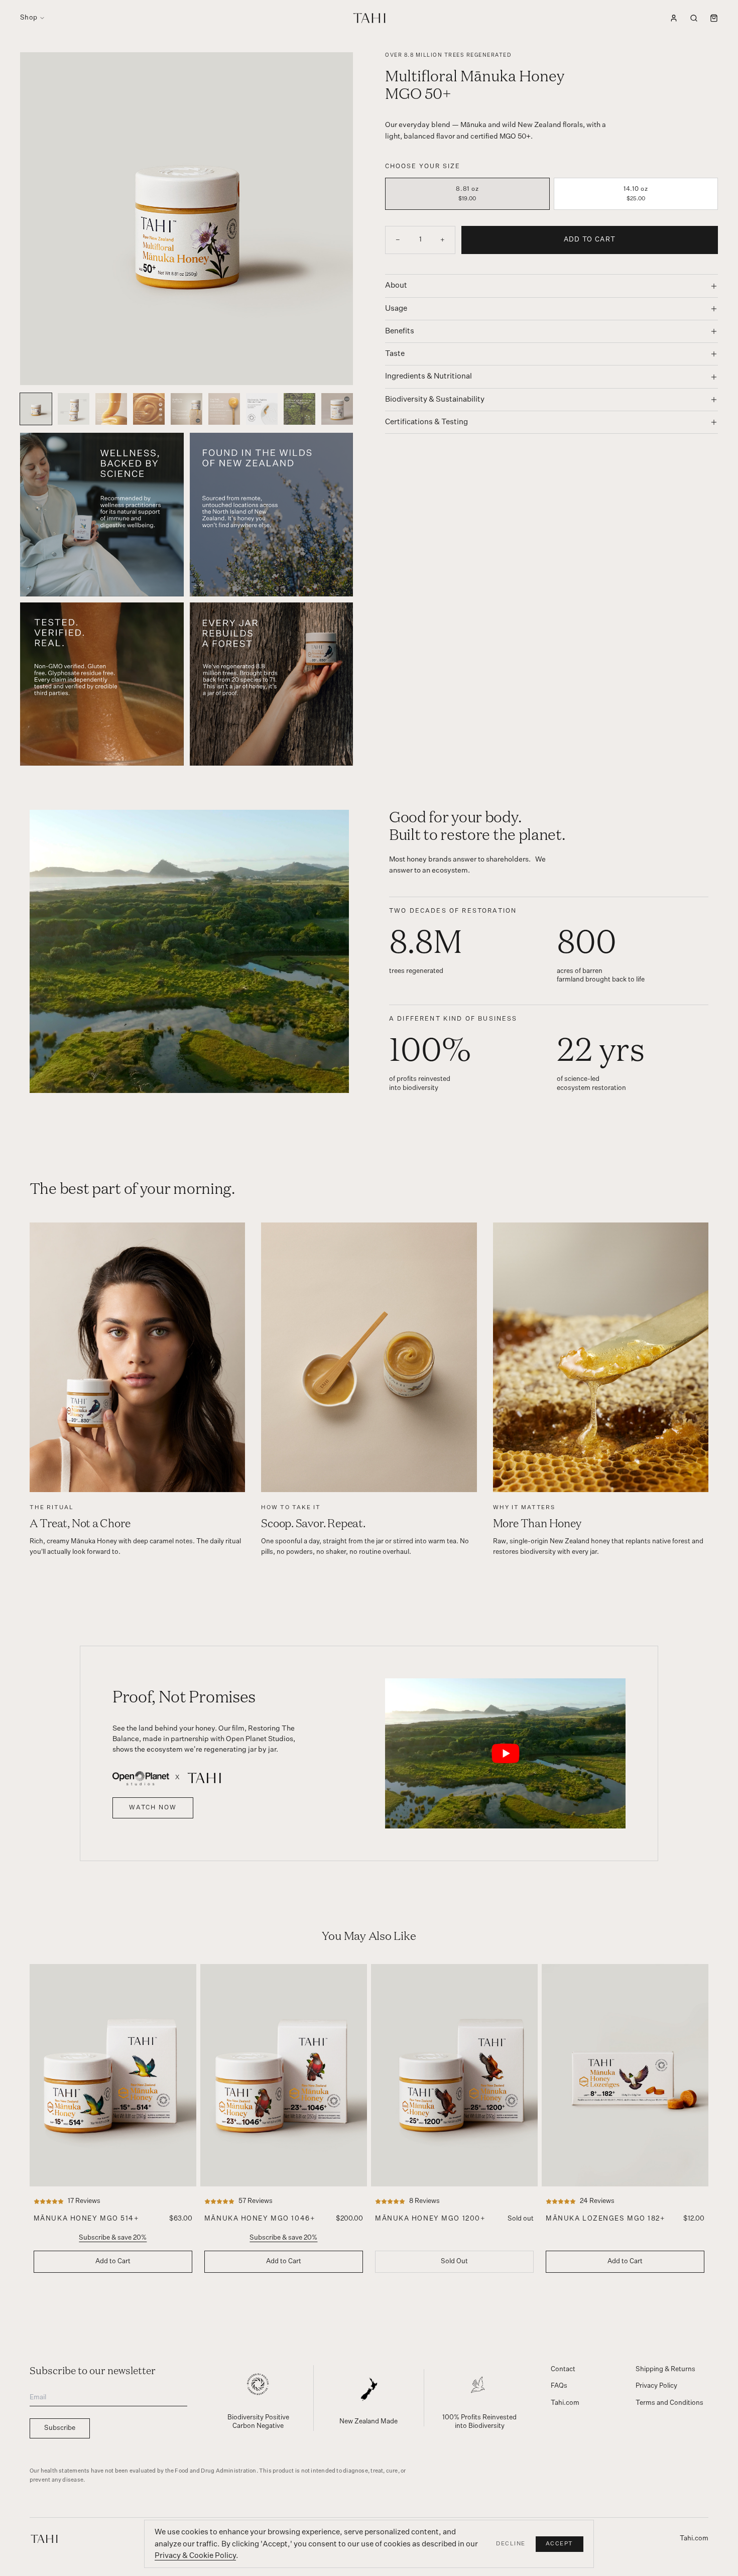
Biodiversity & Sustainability (435, 399)
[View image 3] (111, 409)
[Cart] (714, 18)
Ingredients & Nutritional (428, 376)
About (396, 285)
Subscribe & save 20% (113, 2238)
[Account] (674, 18)
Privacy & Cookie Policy (195, 2556)
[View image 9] (337, 409)
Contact (563, 2369)
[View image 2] (74, 409)
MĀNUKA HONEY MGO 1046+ (260, 2219)
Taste (395, 354)
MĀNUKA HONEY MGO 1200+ (430, 2219)
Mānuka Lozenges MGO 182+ (605, 2219)
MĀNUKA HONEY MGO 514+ (87, 2219)
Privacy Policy (656, 2386)
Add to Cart (590, 240)
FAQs (559, 2386)
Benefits (400, 331)
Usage (396, 309)
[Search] (694, 18)
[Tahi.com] (44, 2539)
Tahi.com (565, 2403)
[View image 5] (187, 409)
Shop (29, 18)
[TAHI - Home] (369, 18)
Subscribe (60, 2428)
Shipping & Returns (665, 2369)
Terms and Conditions (669, 2403)
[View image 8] (299, 409)
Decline (511, 2544)
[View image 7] (262, 409)
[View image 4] (149, 409)
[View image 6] (224, 409)
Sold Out (454, 2261)
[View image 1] (36, 409)
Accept (560, 2544)
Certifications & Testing (426, 422)
